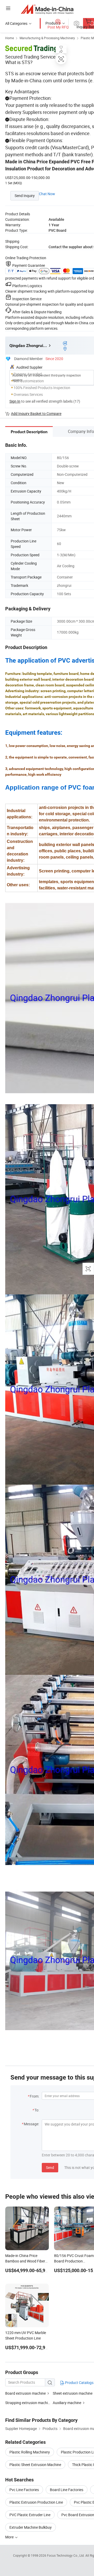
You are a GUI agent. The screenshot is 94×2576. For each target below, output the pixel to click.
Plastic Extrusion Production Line (36, 2502)
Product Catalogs (79, 2383)
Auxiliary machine (67, 2403)
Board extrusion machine (25, 2393)
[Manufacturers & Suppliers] (47, 9)
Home (10, 38)
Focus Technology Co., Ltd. (66, 2555)
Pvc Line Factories (24, 2490)
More (10, 2537)
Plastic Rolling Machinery (30, 2452)
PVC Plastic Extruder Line (30, 2515)
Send (50, 2167)
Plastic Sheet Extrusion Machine (35, 2465)
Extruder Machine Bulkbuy (31, 2527)
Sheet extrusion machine (73, 2393)
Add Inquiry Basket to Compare (36, 413)
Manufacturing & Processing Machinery (47, 38)
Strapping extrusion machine (28, 2403)
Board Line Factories (67, 2490)
